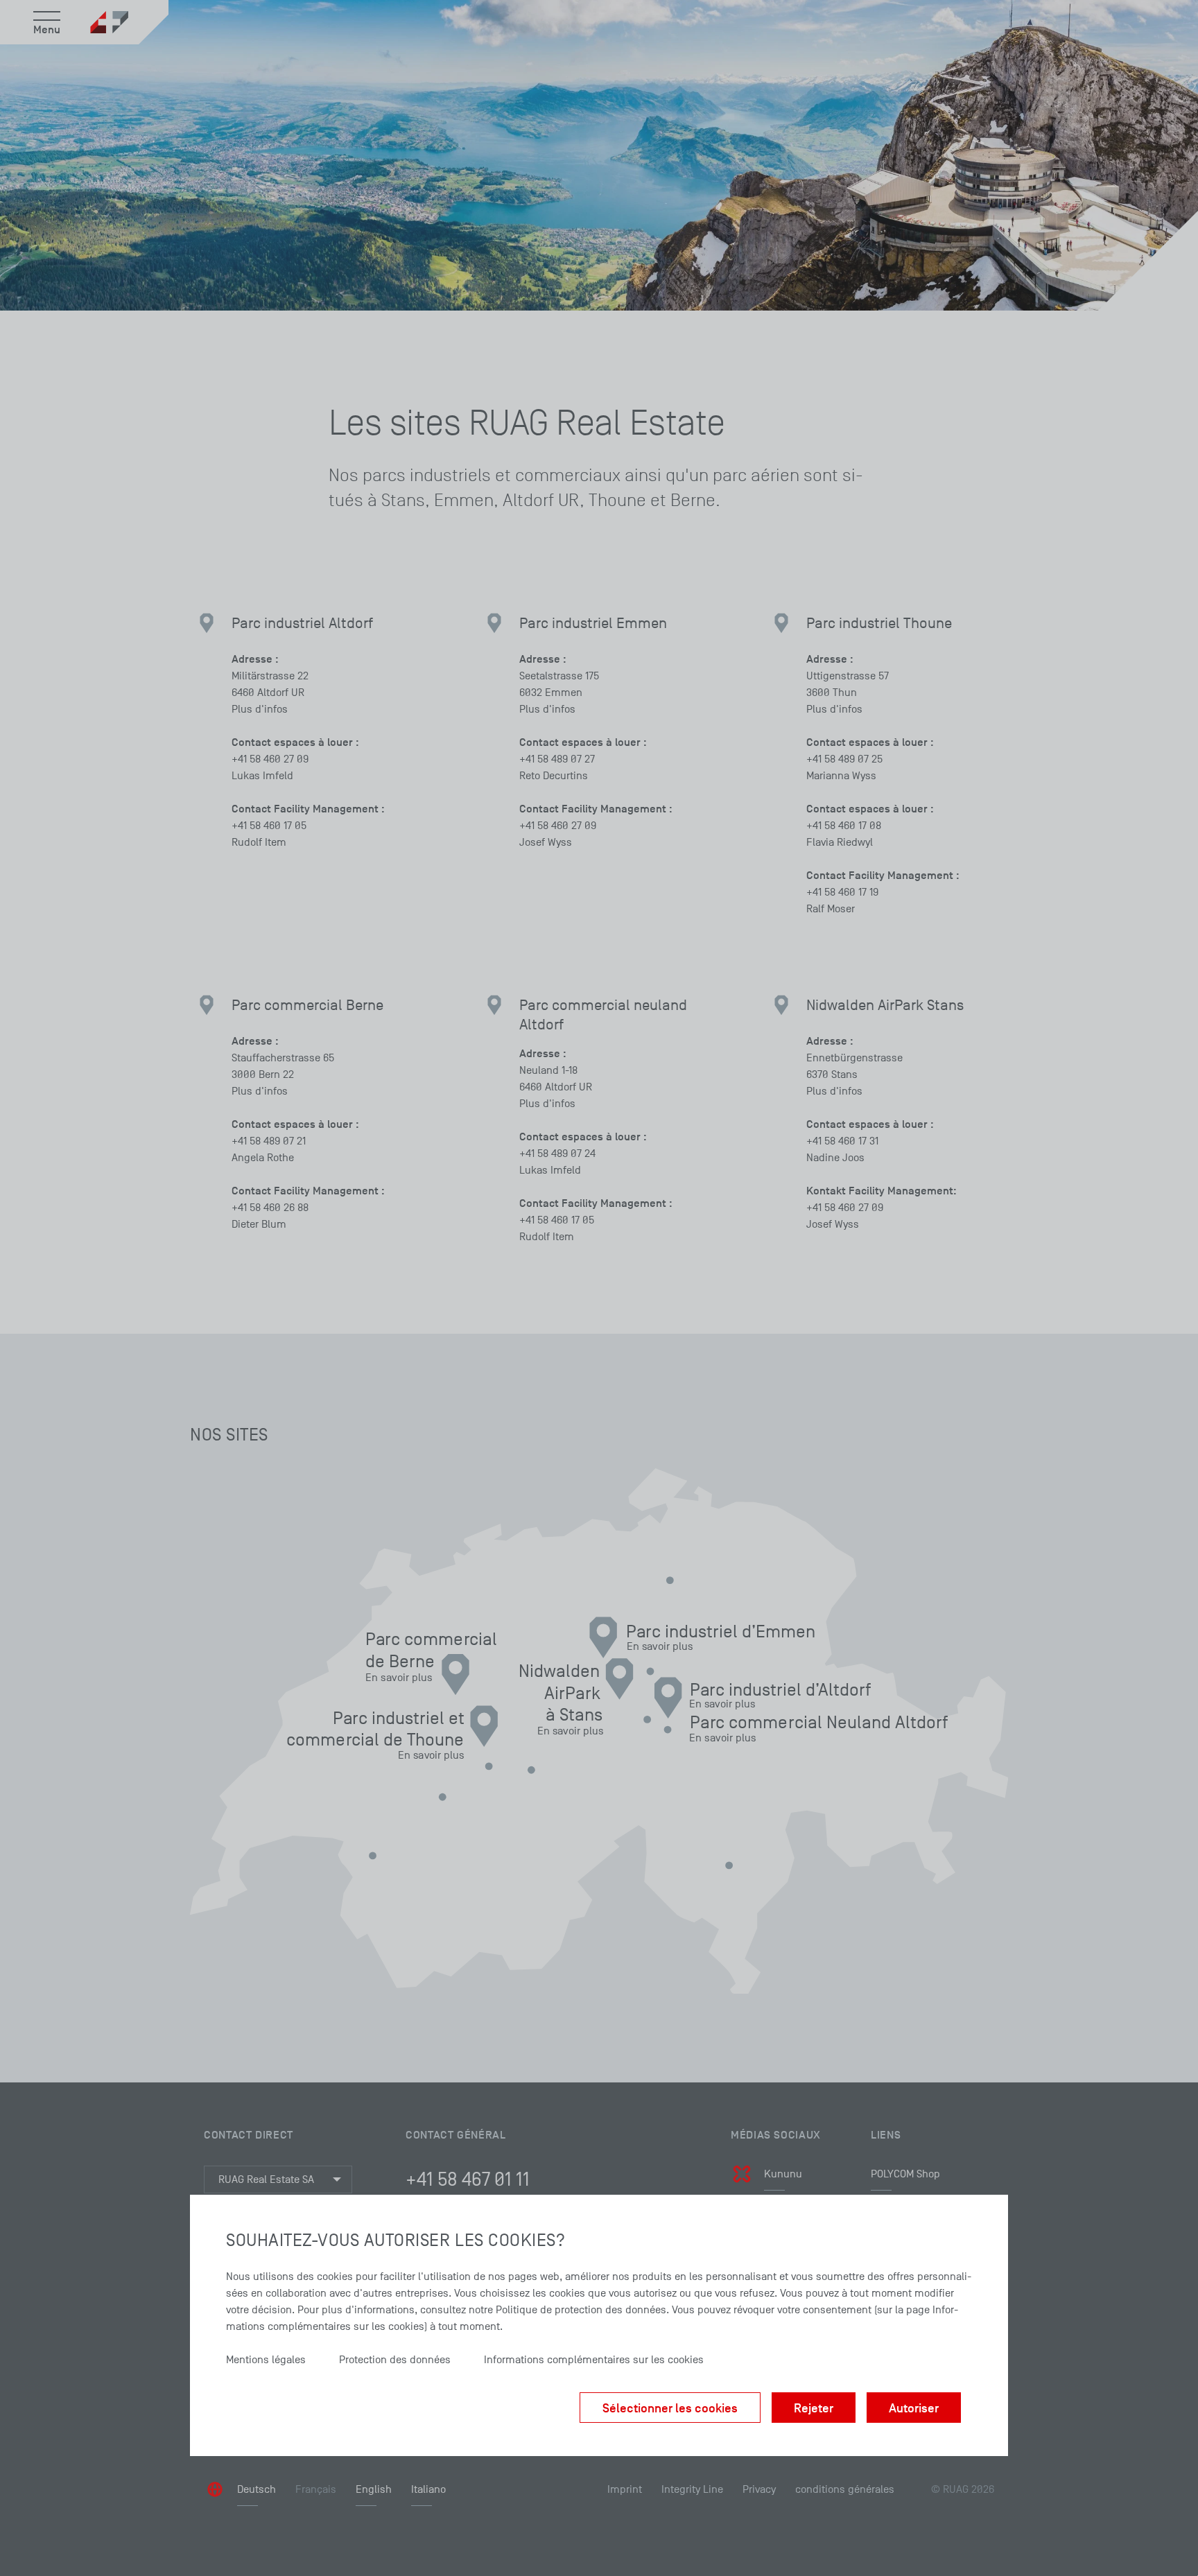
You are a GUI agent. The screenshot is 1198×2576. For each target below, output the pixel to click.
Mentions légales (266, 2360)
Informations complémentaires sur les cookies (594, 2360)
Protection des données (395, 2360)
